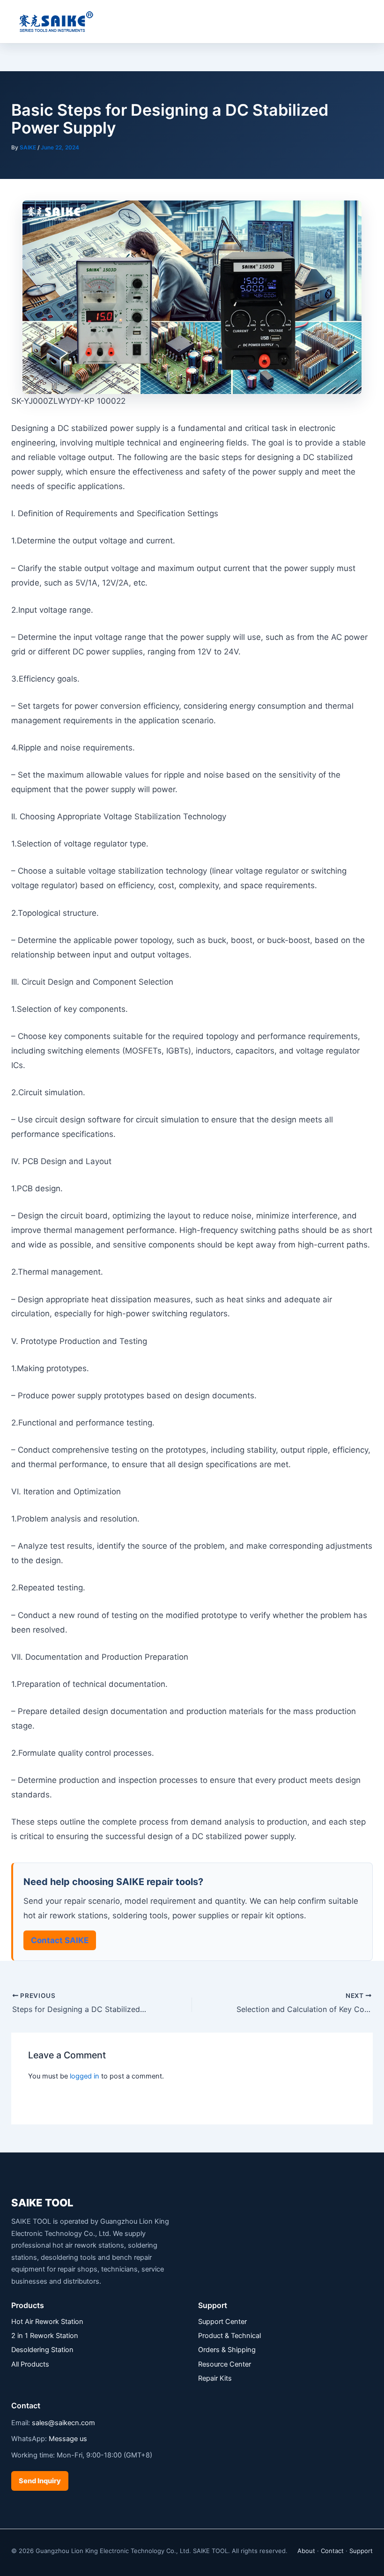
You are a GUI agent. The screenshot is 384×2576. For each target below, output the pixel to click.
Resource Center (225, 2364)
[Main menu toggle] (365, 22)
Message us (68, 2439)
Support (361, 2551)
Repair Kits (215, 2378)
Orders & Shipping (227, 2350)
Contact (332, 2551)
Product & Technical (229, 2336)
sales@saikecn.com (63, 2423)
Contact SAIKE (60, 1940)
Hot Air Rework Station (47, 2322)
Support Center (222, 2322)
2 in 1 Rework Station (45, 2336)
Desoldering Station (42, 2350)
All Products (30, 2364)
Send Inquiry (40, 2481)
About (306, 2551)
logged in (85, 2076)
